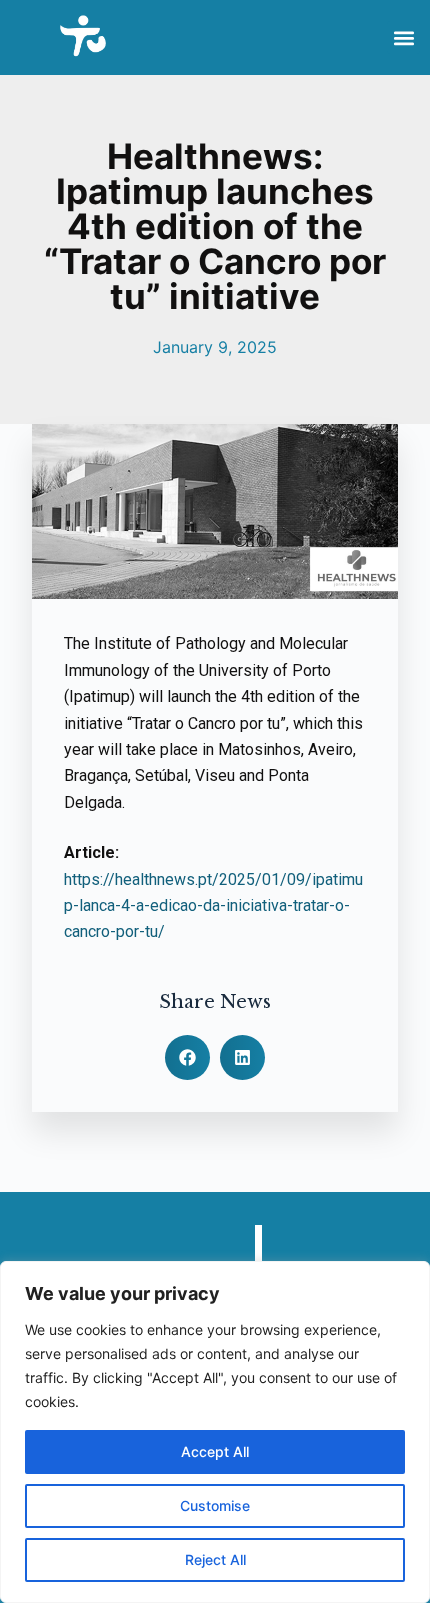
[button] (403, 37)
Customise (215, 1505)
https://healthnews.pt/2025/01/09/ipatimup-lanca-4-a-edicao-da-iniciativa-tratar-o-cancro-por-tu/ (213, 906)
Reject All (215, 1559)
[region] (215, 1432)
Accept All (215, 1451)
